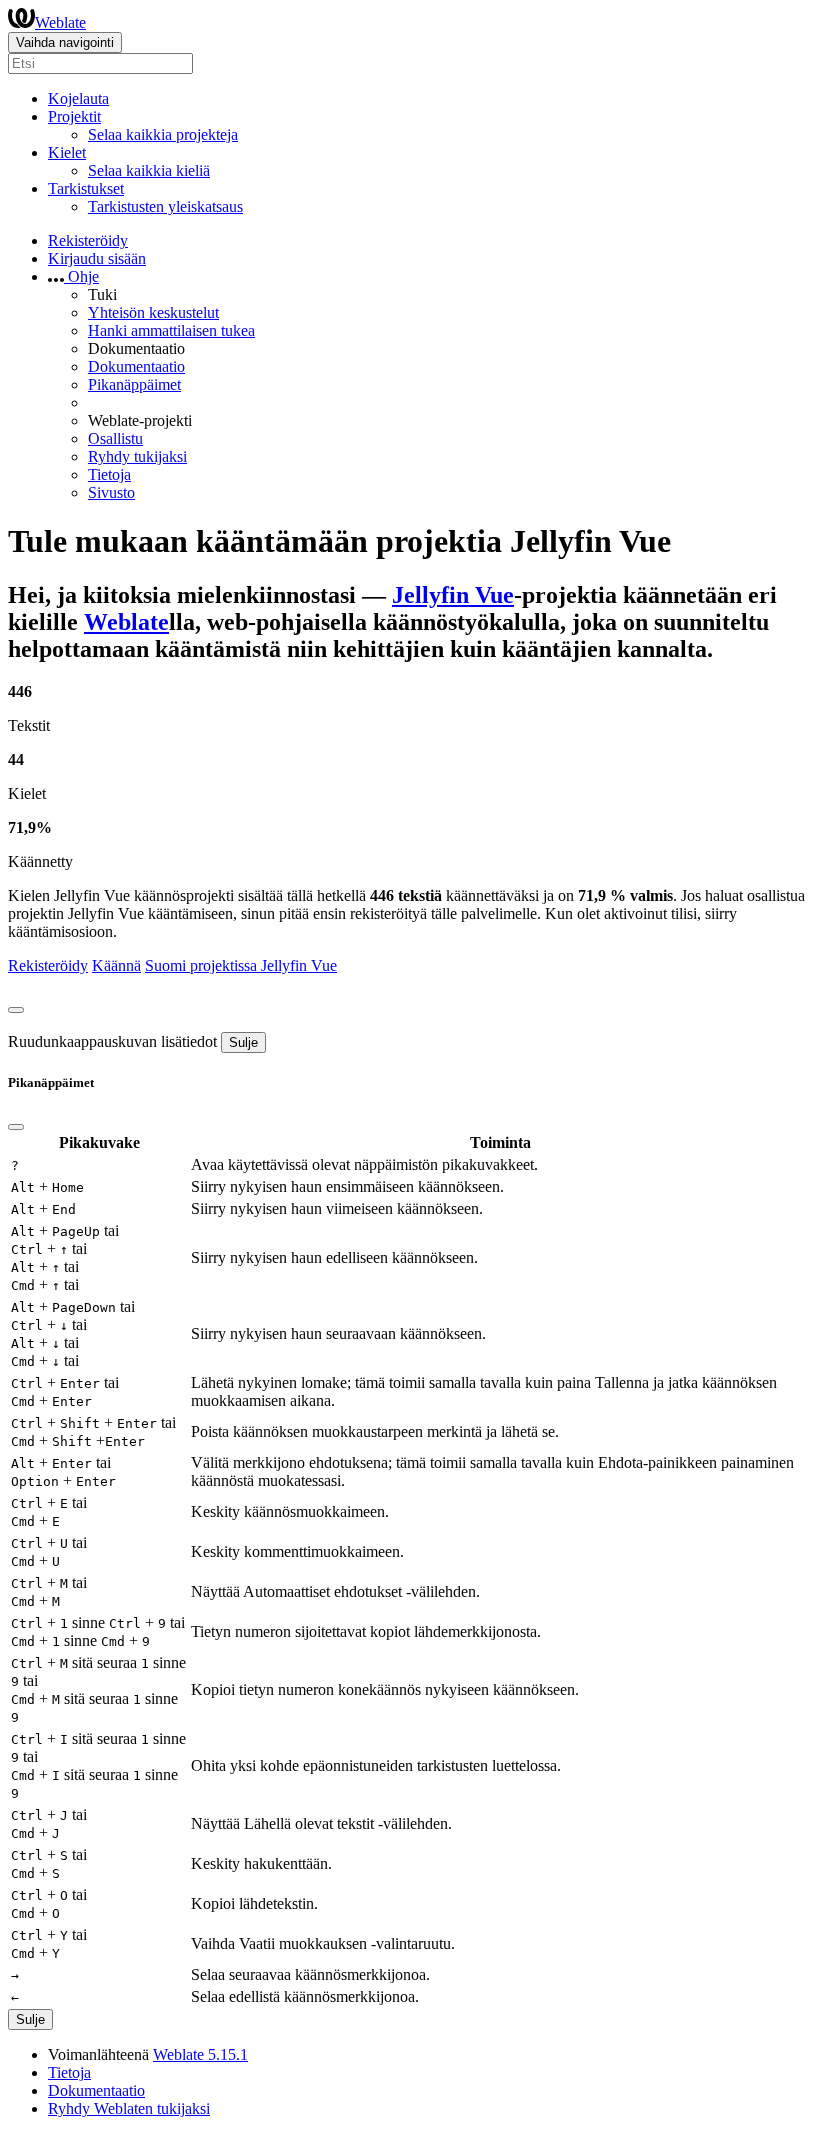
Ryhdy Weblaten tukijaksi (129, 2108)
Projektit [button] (74, 116)
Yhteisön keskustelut (153, 312)
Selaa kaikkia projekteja (163, 134)
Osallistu (115, 438)
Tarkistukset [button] (86, 188)
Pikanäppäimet (134, 384)
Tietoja (109, 474)
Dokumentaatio (136, 366)
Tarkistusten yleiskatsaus (165, 206)
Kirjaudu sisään (97, 258)
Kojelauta (78, 98)
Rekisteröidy (88, 240)
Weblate (60, 22)
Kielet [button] (67, 152)
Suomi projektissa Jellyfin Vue (241, 965)
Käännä (116, 965)
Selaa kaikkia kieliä (149, 170)
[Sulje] (16, 1010)
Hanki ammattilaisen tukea (171, 330)
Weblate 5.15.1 (200, 2054)
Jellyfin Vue (453, 595)
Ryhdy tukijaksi (137, 456)
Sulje (243, 1042)
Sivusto (111, 492)
